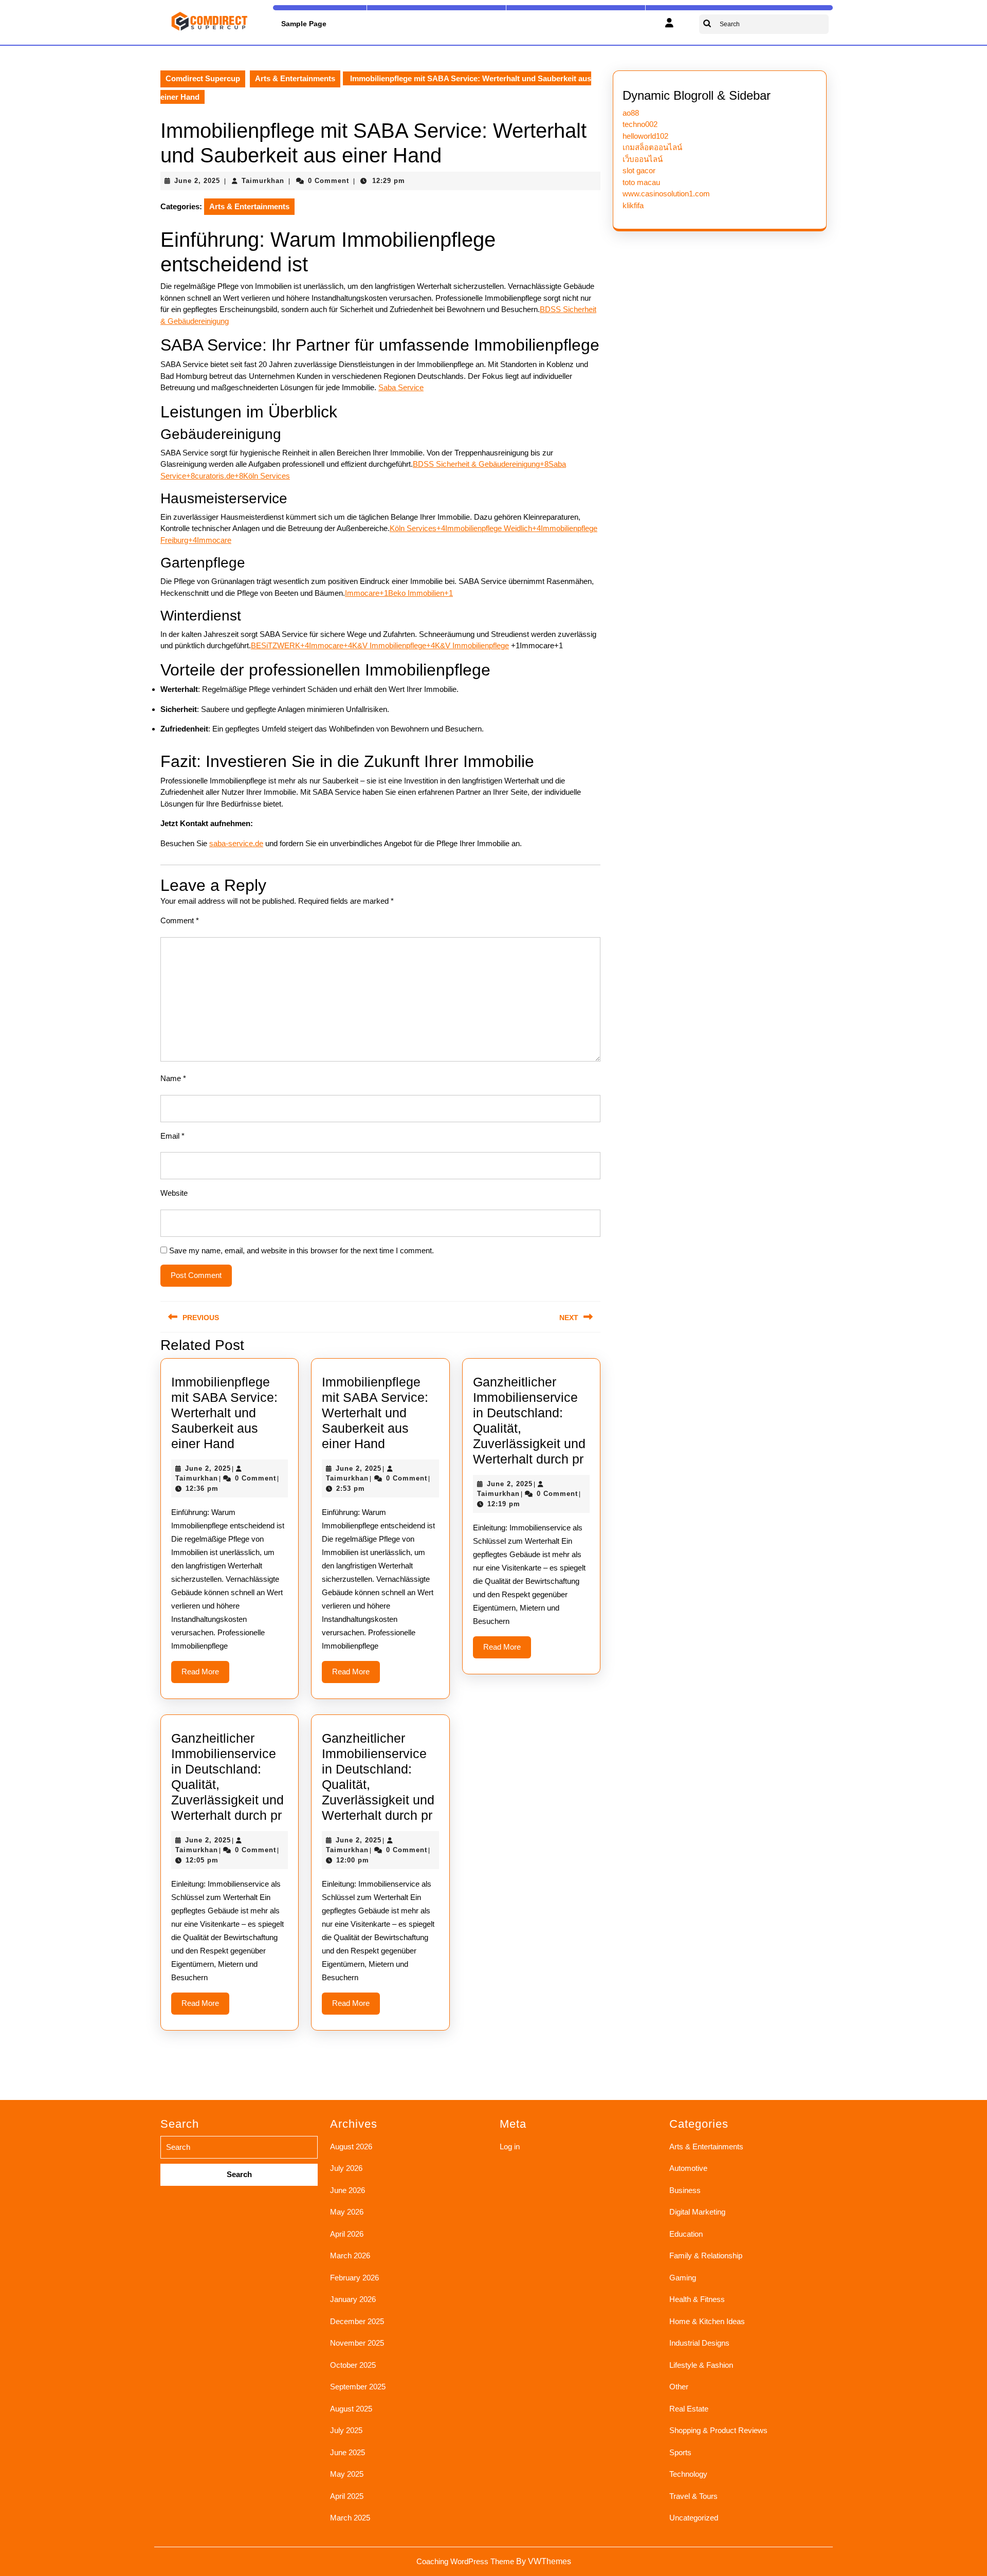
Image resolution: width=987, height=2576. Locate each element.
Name (173, 1078)
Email (172, 1136)
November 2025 (357, 2343)
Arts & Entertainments (295, 78)
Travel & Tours (693, 2496)
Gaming (683, 2278)
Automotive (688, 2168)
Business (685, 2190)
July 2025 (346, 2430)
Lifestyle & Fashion (701, 2365)
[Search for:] (239, 2161)
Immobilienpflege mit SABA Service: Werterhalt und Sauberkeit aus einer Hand (224, 1413)
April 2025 (347, 2496)
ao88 (631, 113)
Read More (205, 1675)
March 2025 (350, 2518)
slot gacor (639, 170)
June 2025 (348, 2452)
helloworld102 (645, 136)
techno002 (640, 124)
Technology (688, 2474)
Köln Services (267, 476)
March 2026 (350, 2255)
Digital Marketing (697, 2212)
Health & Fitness (697, 2299)
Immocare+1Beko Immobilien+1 (399, 593)
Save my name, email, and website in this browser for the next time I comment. (301, 1250)
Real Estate (689, 2409)
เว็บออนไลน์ (643, 159)
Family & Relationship (706, 2255)
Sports (680, 2452)
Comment (180, 920)
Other (679, 2387)
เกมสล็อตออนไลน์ (652, 147)
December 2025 (357, 2321)
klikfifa (633, 205)
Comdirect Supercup (203, 78)
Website (174, 1193)
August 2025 (351, 2409)
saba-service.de (236, 843)
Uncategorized (694, 2518)
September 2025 (358, 2387)
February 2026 (354, 2278)
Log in (510, 2146)
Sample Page (304, 24)
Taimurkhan (263, 181)
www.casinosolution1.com (666, 194)
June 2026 (348, 2190)
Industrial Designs (699, 2343)
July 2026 (346, 2168)
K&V (444, 645)
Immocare (214, 540)
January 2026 (353, 2299)
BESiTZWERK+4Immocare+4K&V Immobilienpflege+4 (343, 645)
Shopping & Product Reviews (718, 2430)
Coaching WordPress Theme (465, 2561)
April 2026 (347, 2234)
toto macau (641, 182)
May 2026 (347, 2212)
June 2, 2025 (197, 181)
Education (686, 2234)
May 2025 (347, 2474)
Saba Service (401, 387)
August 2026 (351, 2146)
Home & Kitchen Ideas (707, 2321)
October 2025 (353, 2365)
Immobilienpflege (481, 645)
